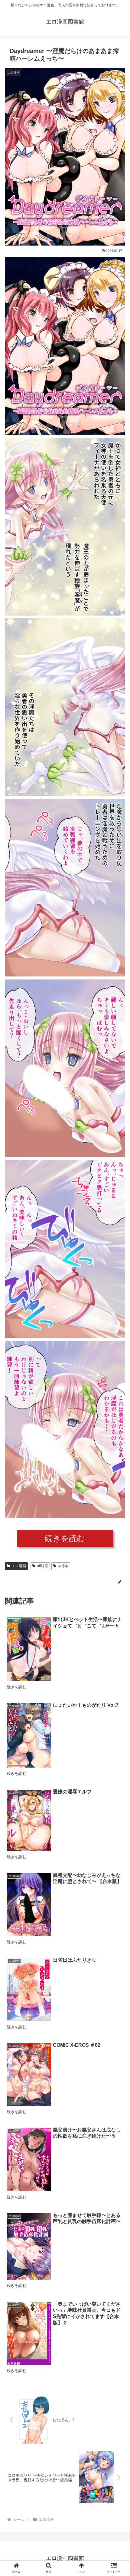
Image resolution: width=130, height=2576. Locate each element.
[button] (117, 1312)
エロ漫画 (19, 1566)
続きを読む (65, 1538)
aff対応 (42, 1566)
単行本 (63, 1566)
